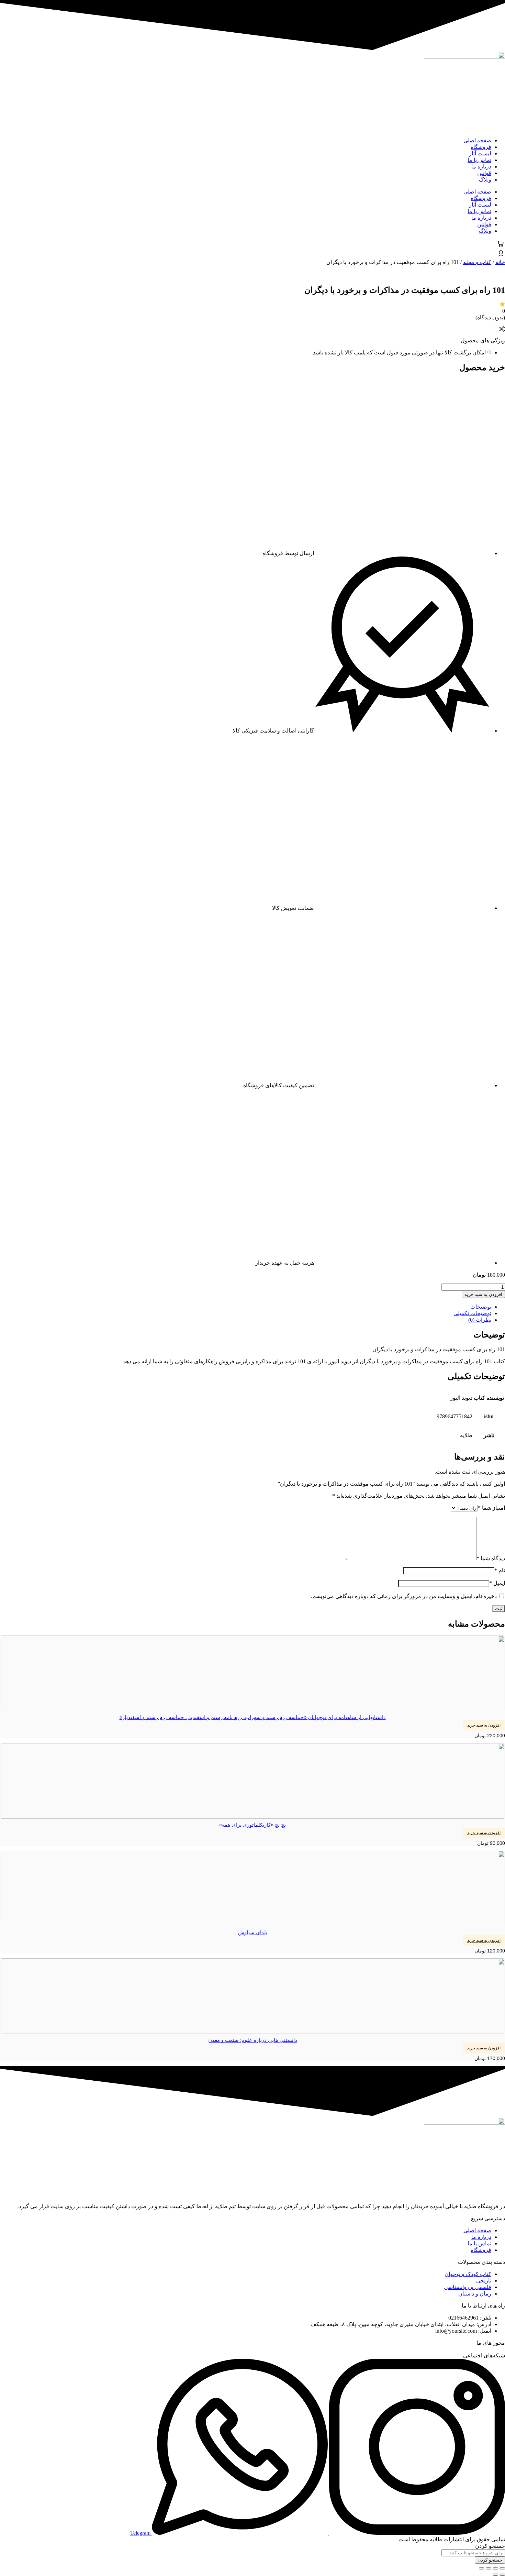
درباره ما (481, 167)
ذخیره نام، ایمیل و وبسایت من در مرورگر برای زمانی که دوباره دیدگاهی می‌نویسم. (404, 1596)
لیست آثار (480, 153)
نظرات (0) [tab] (480, 1320)
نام (500, 1570)
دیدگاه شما (491, 1558)
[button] (484, 1725)
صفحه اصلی (477, 140)
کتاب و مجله (477, 262)
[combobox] (473, 2553)
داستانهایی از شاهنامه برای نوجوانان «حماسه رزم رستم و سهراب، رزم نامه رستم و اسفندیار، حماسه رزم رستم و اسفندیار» (253, 1717)
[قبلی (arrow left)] (502, 2575)
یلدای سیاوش (253, 1932)
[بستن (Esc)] (482, 2568)
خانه (500, 262)
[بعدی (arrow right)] (495, 2575)
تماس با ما (479, 160)
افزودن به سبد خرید (483, 1294)
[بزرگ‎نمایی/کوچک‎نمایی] (502, 2568)
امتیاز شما (491, 1508)
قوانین (484, 173)
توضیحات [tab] (481, 1307)
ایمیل (497, 1583)
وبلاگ (485, 180)
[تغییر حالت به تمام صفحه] (495, 2568)
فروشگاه (481, 147)
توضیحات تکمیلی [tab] (472, 1313)
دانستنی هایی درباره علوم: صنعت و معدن (253, 2040)
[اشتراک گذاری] (489, 2568)
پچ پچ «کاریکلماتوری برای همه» (252, 1825)
